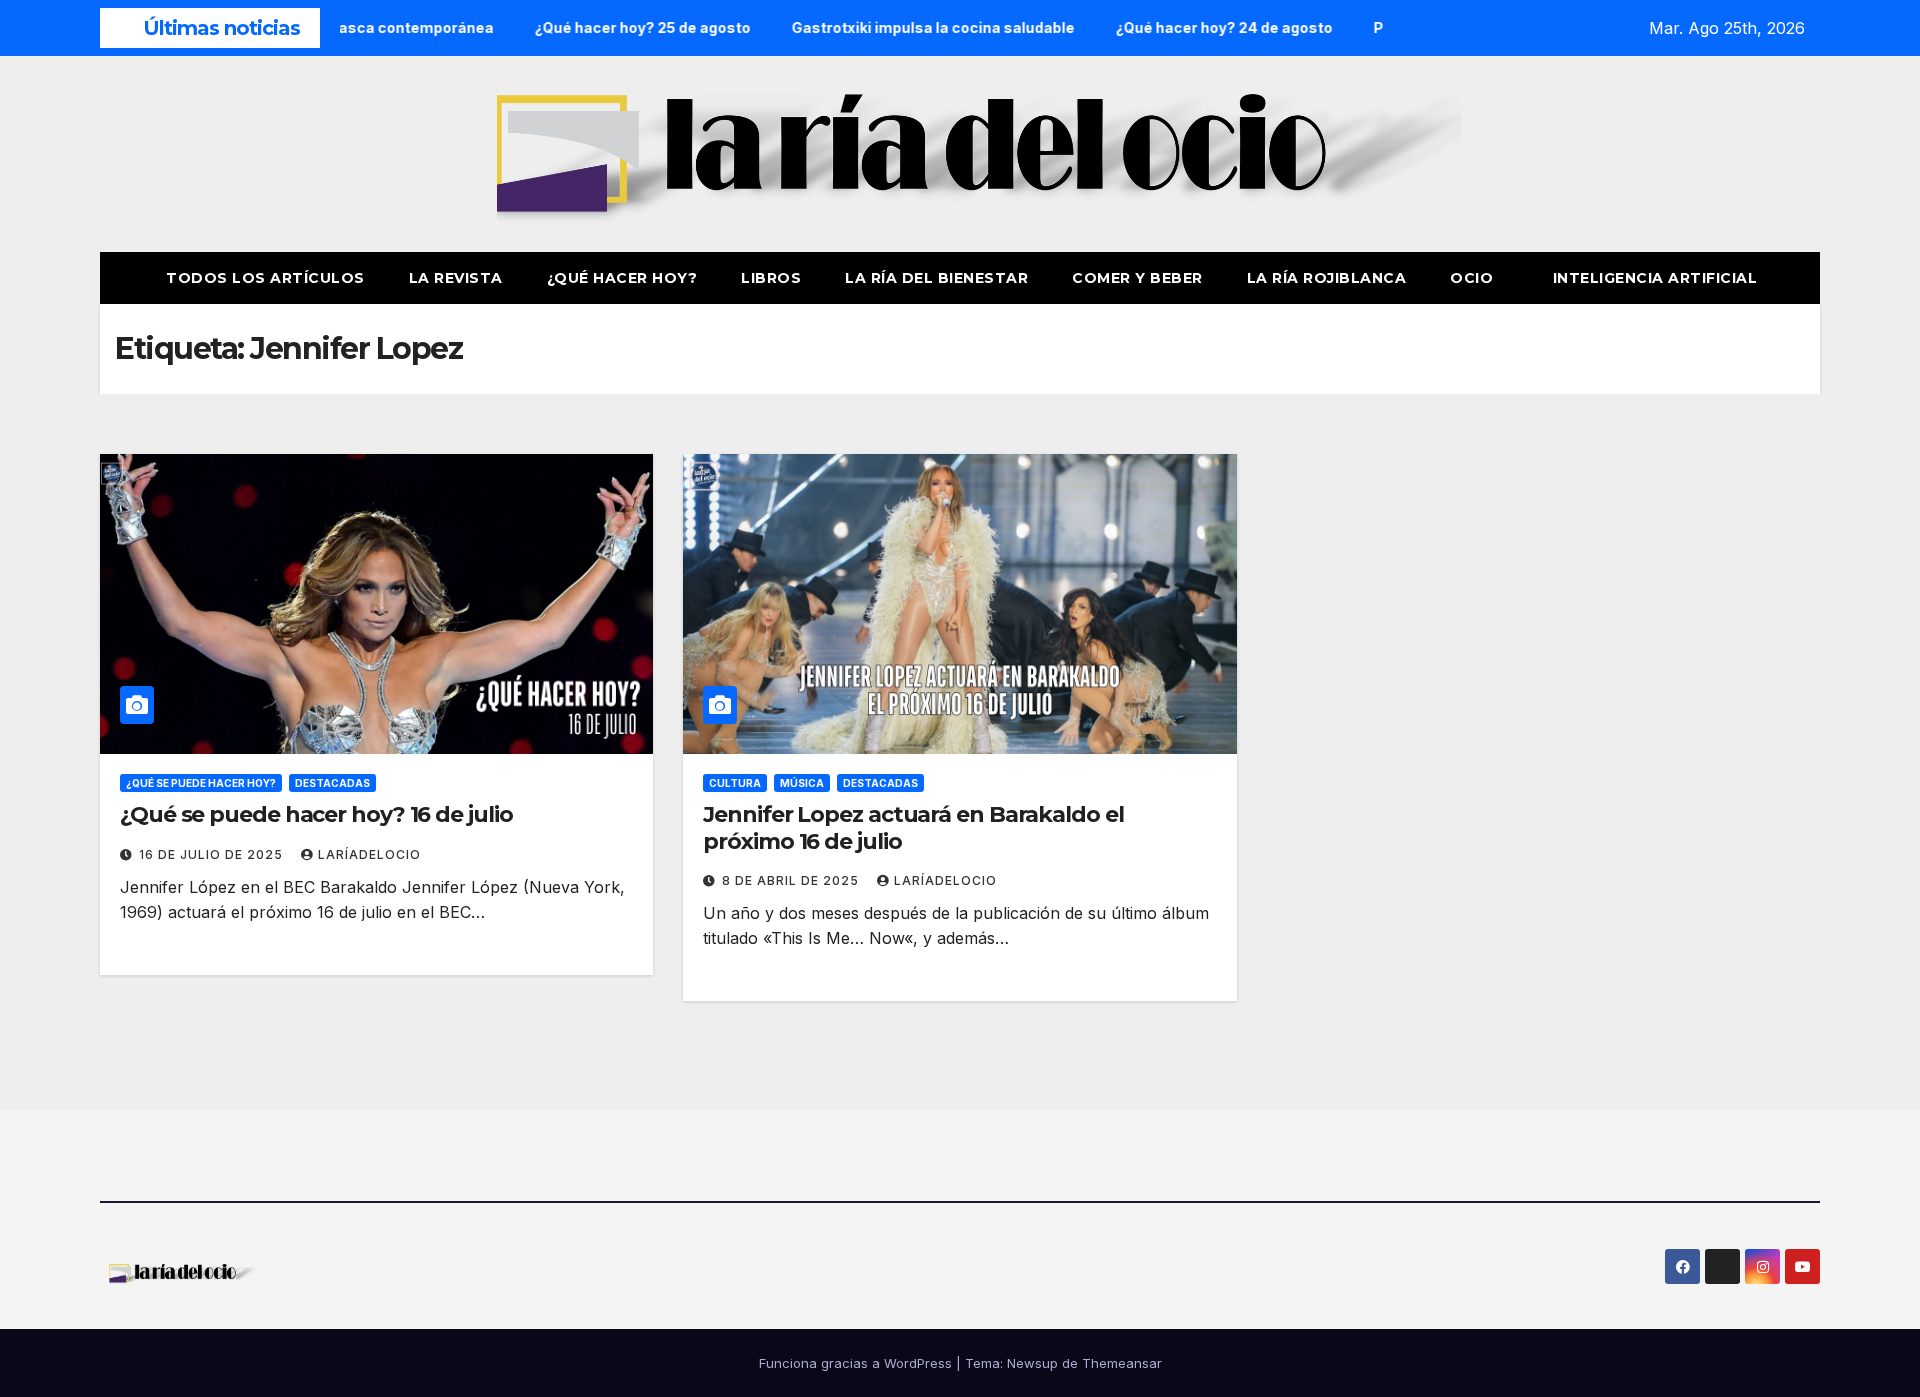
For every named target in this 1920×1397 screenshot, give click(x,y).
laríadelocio (369, 854)
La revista (456, 278)
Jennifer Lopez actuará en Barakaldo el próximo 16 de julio (913, 827)
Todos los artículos (265, 278)
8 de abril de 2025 (792, 880)
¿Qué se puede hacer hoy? (201, 783)
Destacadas (332, 783)
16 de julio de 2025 (213, 854)
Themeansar (1122, 1363)
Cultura (735, 783)
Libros (771, 278)
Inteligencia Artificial (1655, 278)
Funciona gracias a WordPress (857, 1363)
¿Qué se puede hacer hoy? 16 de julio (316, 814)
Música (802, 783)
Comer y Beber (1137, 278)
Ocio (1474, 278)
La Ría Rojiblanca (1327, 278)
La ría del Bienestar (936, 278)
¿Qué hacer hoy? (622, 278)
